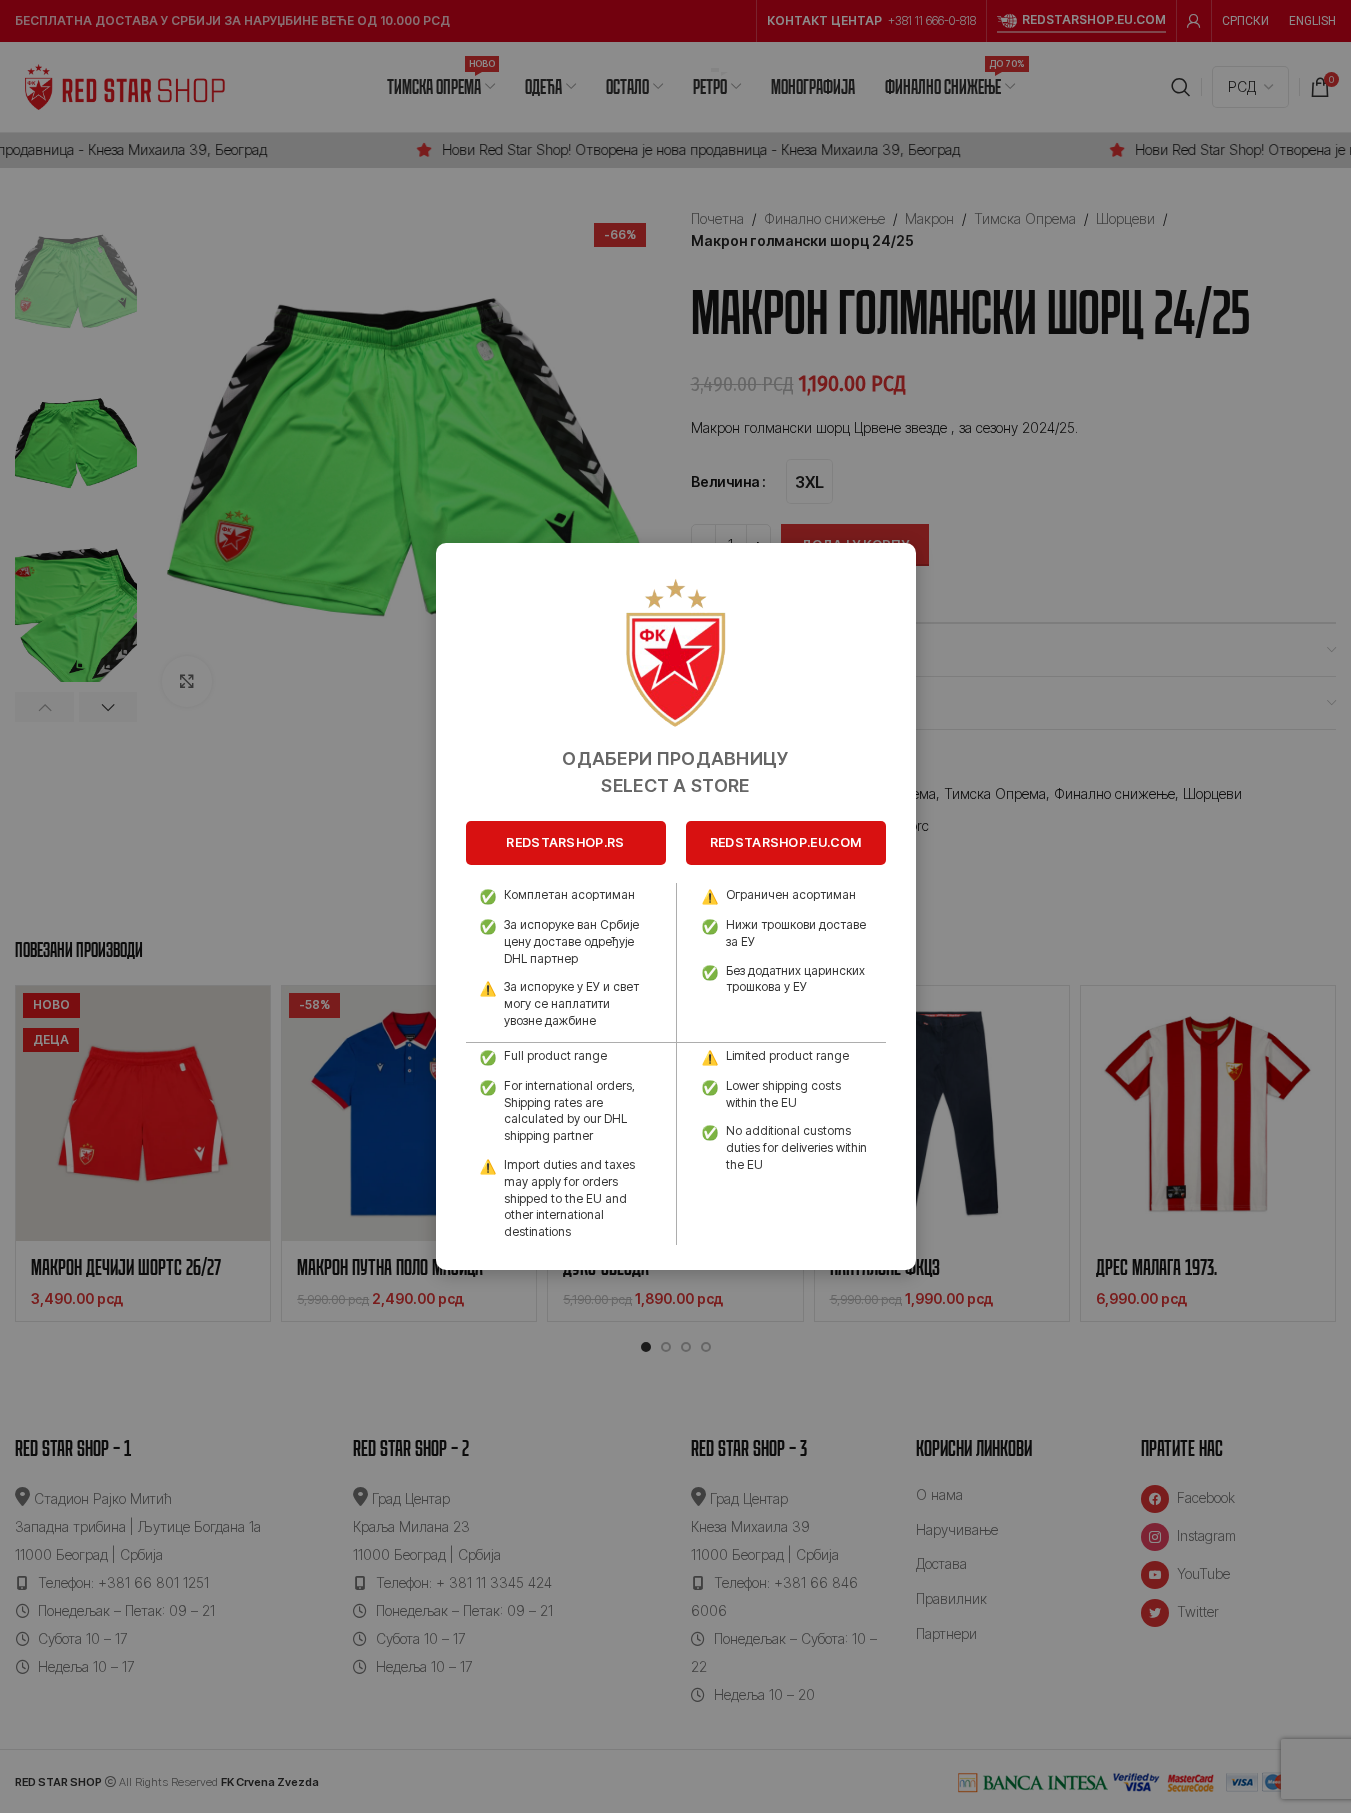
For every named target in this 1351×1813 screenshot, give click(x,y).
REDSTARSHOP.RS (565, 842)
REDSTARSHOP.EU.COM (785, 842)
